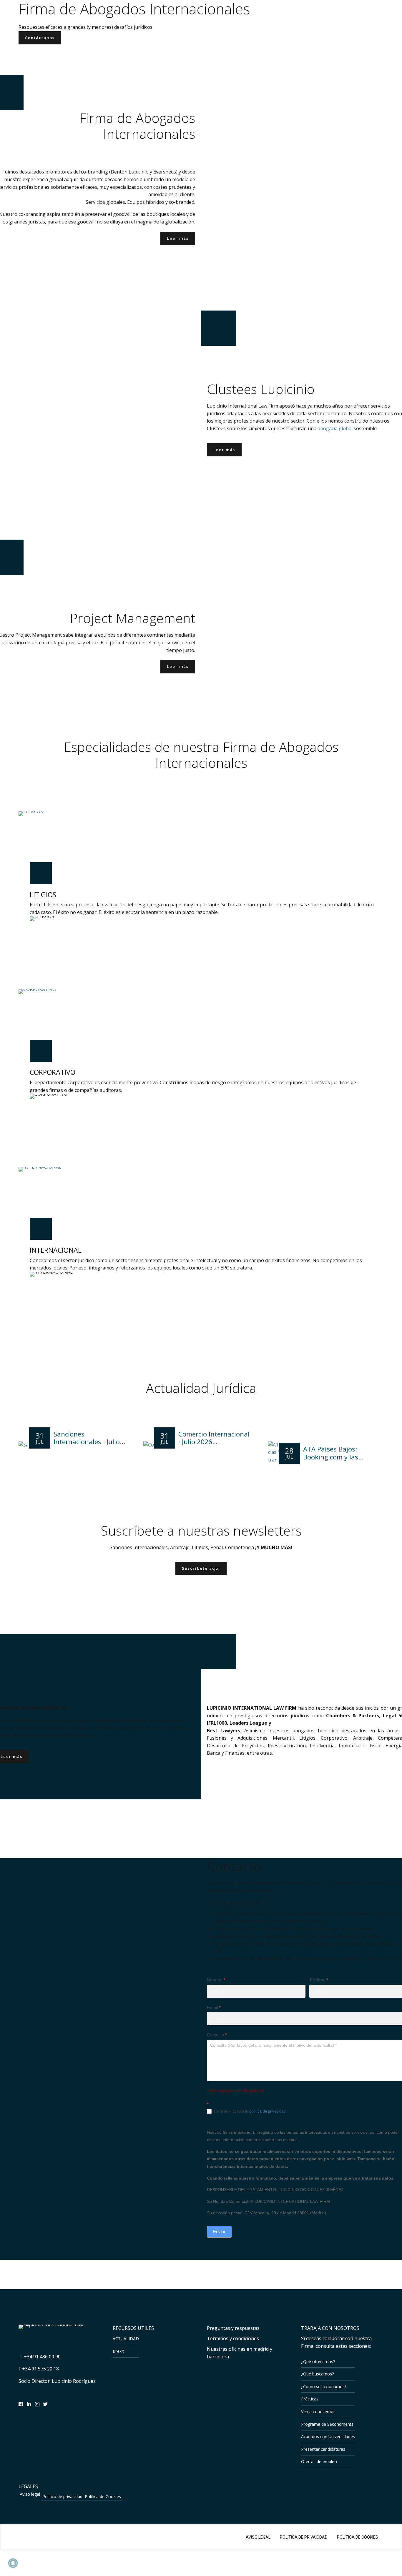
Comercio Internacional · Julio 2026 (214, 1438)
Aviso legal (30, 2494)
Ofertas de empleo (319, 2461)
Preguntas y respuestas (233, 2328)
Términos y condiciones (233, 2338)
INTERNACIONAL (56, 1250)
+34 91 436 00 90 (42, 2357)
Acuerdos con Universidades (328, 2436)
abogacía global (335, 428)
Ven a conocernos (318, 2411)
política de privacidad (267, 2111)
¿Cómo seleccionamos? (324, 2386)
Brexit (118, 2351)
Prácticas (310, 2399)
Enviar (219, 2232)
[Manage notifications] (13, 2563)
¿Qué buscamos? (317, 2374)
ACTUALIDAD (126, 2339)
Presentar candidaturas (323, 2449)
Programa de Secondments (327, 2424)
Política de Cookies (103, 2496)
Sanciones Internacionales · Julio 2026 (87, 1442)
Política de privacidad (62, 2496)
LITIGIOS (43, 895)
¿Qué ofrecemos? (318, 2361)
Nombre (216, 1980)
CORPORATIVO (53, 1072)
